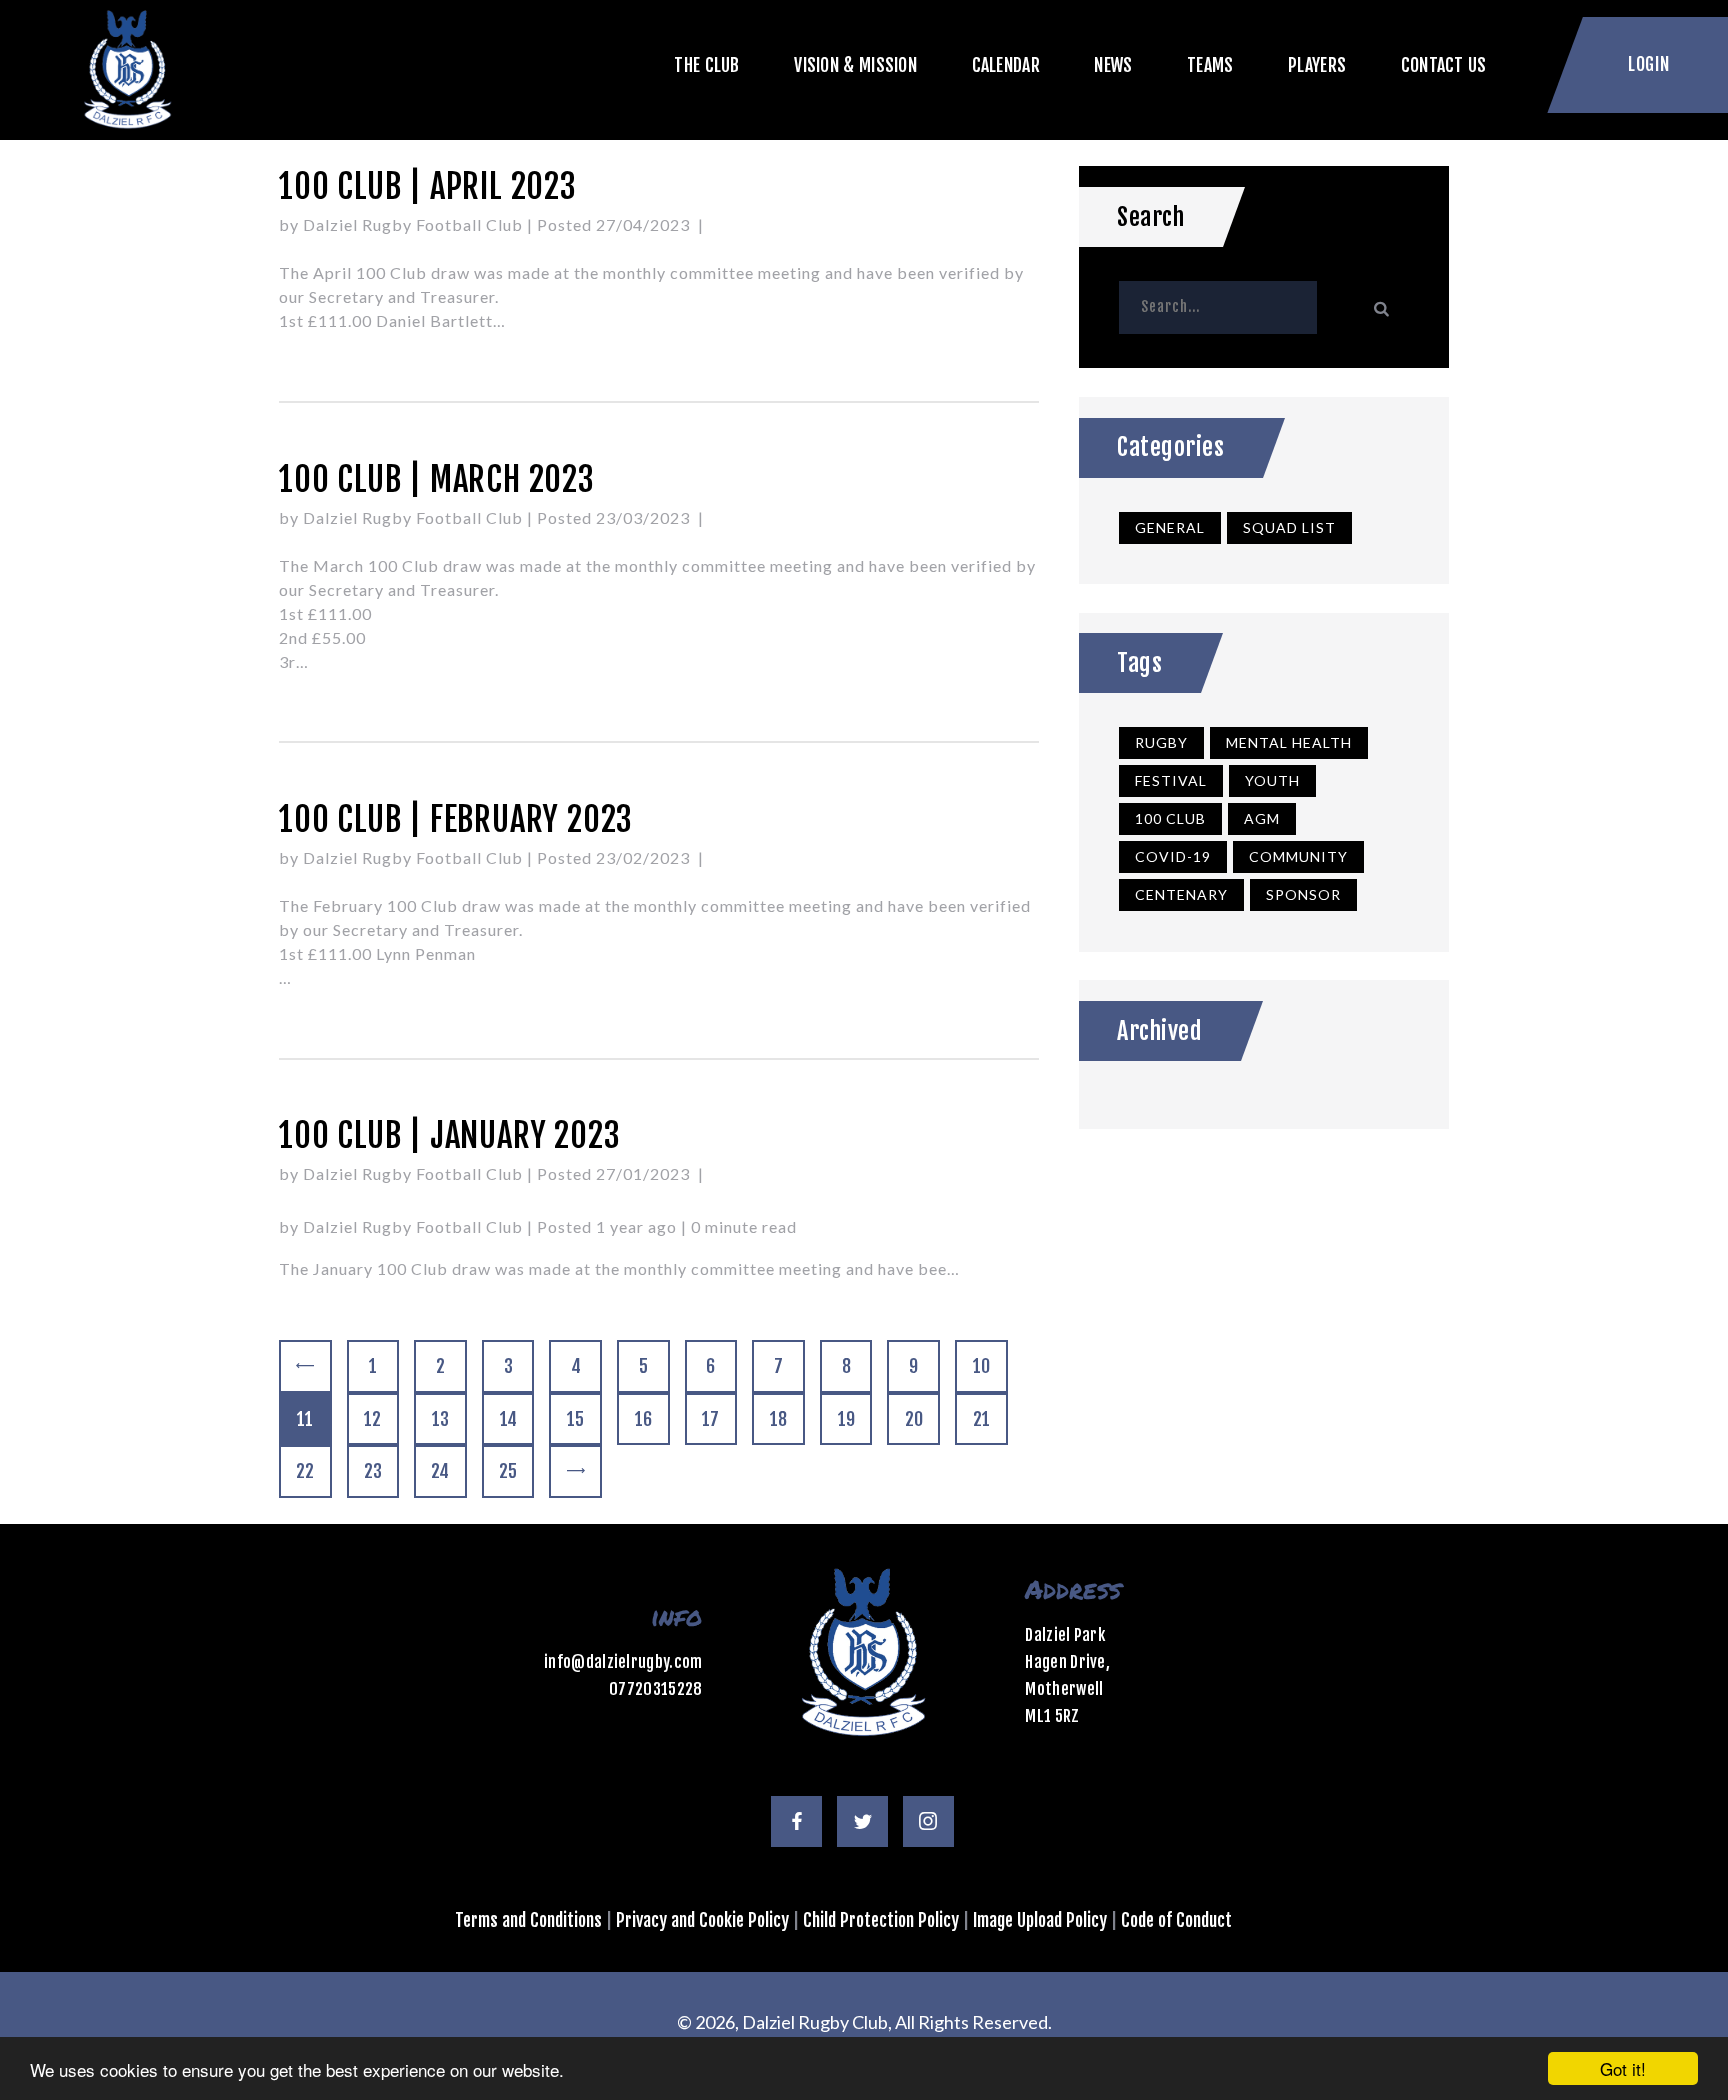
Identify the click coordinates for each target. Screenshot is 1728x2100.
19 (855, 1419)
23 (381, 1471)
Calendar (1006, 64)
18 (787, 1419)
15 (584, 1419)
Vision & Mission (855, 64)
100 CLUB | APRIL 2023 (428, 186)
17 (719, 1419)
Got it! (1623, 2068)
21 (990, 1419)
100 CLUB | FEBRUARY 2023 (456, 819)
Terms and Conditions (528, 1920)
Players (1317, 64)
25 (516, 1471)
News (1113, 64)
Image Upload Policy (1040, 1920)
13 (449, 1419)
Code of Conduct (1176, 1920)
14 (517, 1419)
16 (652, 1419)
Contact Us (1444, 64)
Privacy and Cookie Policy (702, 1920)
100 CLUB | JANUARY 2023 (449, 1135)
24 (448, 1471)
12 (381, 1419)
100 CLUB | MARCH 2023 (437, 479)
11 (314, 1419)
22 (313, 1471)
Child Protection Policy (881, 1920)
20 (922, 1419)
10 (990, 1366)
